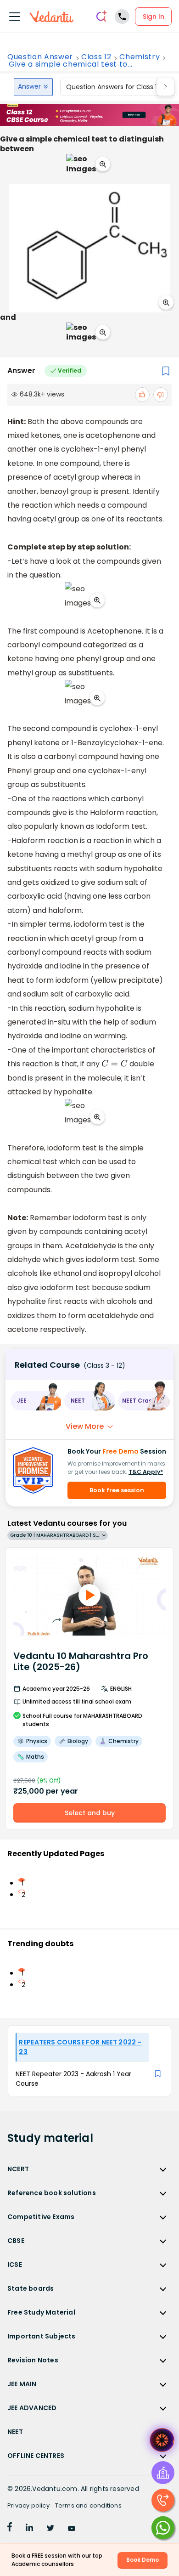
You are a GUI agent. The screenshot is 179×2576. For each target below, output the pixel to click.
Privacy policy (28, 2505)
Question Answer (40, 57)
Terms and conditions (88, 2505)
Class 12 (96, 57)
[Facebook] (10, 2529)
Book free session (117, 1490)
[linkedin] (29, 2529)
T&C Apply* (146, 1472)
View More (85, 1426)
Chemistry (140, 57)
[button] (36, 1401)
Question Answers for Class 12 (113, 87)
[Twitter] (50, 2529)
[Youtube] (72, 2529)
